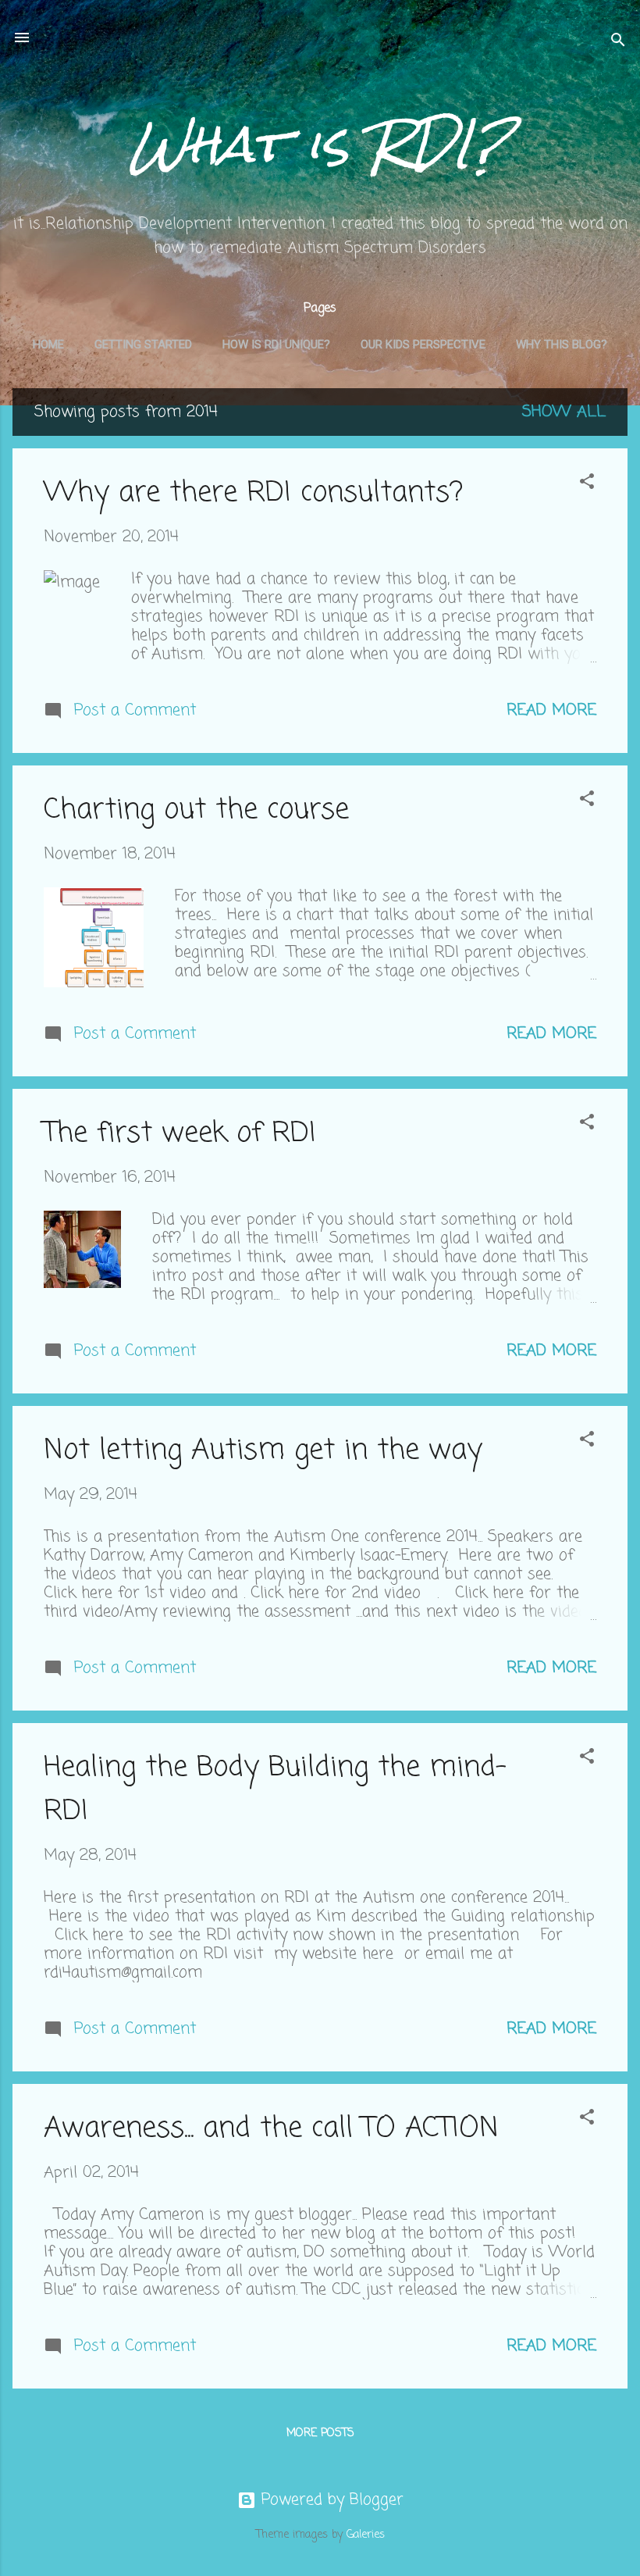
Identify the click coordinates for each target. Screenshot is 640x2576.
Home (48, 344)
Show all (564, 412)
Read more (551, 710)
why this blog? (562, 344)
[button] (587, 484)
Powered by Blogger (330, 2500)
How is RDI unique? (276, 344)
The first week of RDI (180, 1134)
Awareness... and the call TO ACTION (271, 2129)
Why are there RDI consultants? (253, 493)
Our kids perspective (423, 344)
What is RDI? (320, 144)
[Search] (618, 43)
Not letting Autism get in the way (263, 1451)
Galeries (366, 2535)
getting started (143, 344)
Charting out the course (196, 810)
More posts (320, 2433)
